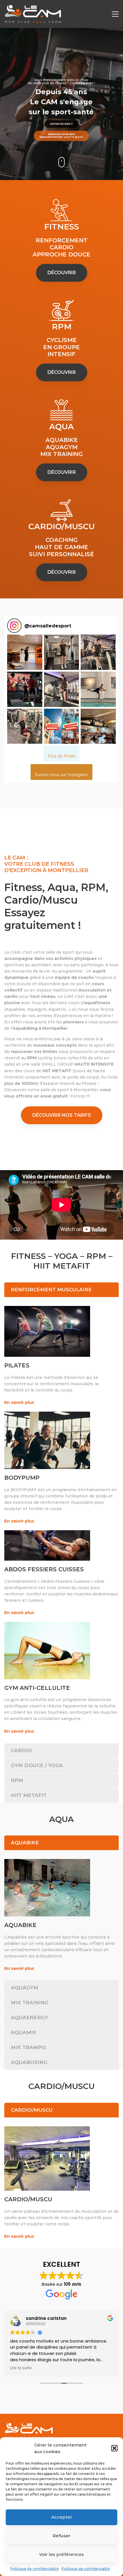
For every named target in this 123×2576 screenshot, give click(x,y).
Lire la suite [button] (13, 2368)
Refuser (61, 2536)
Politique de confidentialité (34, 2569)
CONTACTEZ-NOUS (61, 124)
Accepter (62, 2517)
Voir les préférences (61, 2554)
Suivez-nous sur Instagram (61, 775)
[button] (114, 2448)
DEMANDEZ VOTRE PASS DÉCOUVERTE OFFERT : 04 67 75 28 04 (60, 136)
